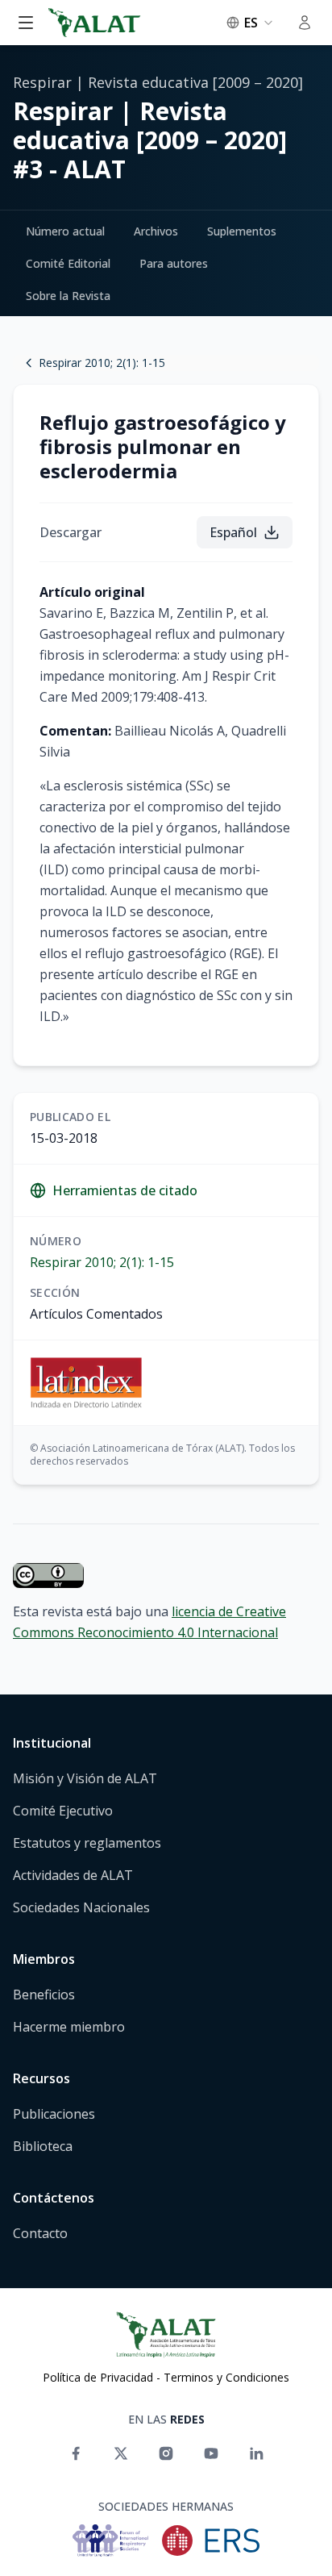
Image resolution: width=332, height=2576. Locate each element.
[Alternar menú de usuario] (305, 23)
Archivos (156, 231)
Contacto (40, 2233)
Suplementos (242, 231)
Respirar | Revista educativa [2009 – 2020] (158, 82)
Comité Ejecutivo (63, 1811)
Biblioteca (43, 2146)
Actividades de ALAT (73, 1875)
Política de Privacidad (98, 2377)
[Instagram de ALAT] (166, 2453)
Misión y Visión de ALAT (85, 1778)
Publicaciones (54, 2114)
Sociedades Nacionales (81, 1907)
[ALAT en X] (121, 2453)
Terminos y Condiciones (226, 2377)
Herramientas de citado (125, 1190)
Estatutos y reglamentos (87, 1843)
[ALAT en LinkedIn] (256, 2453)
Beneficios (44, 1995)
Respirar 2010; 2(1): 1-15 (102, 1262)
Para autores (174, 263)
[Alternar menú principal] (26, 23)
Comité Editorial (68, 263)
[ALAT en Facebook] (76, 2453)
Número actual (65, 231)
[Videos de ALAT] (211, 2453)
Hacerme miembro (69, 2027)
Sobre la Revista (68, 296)
